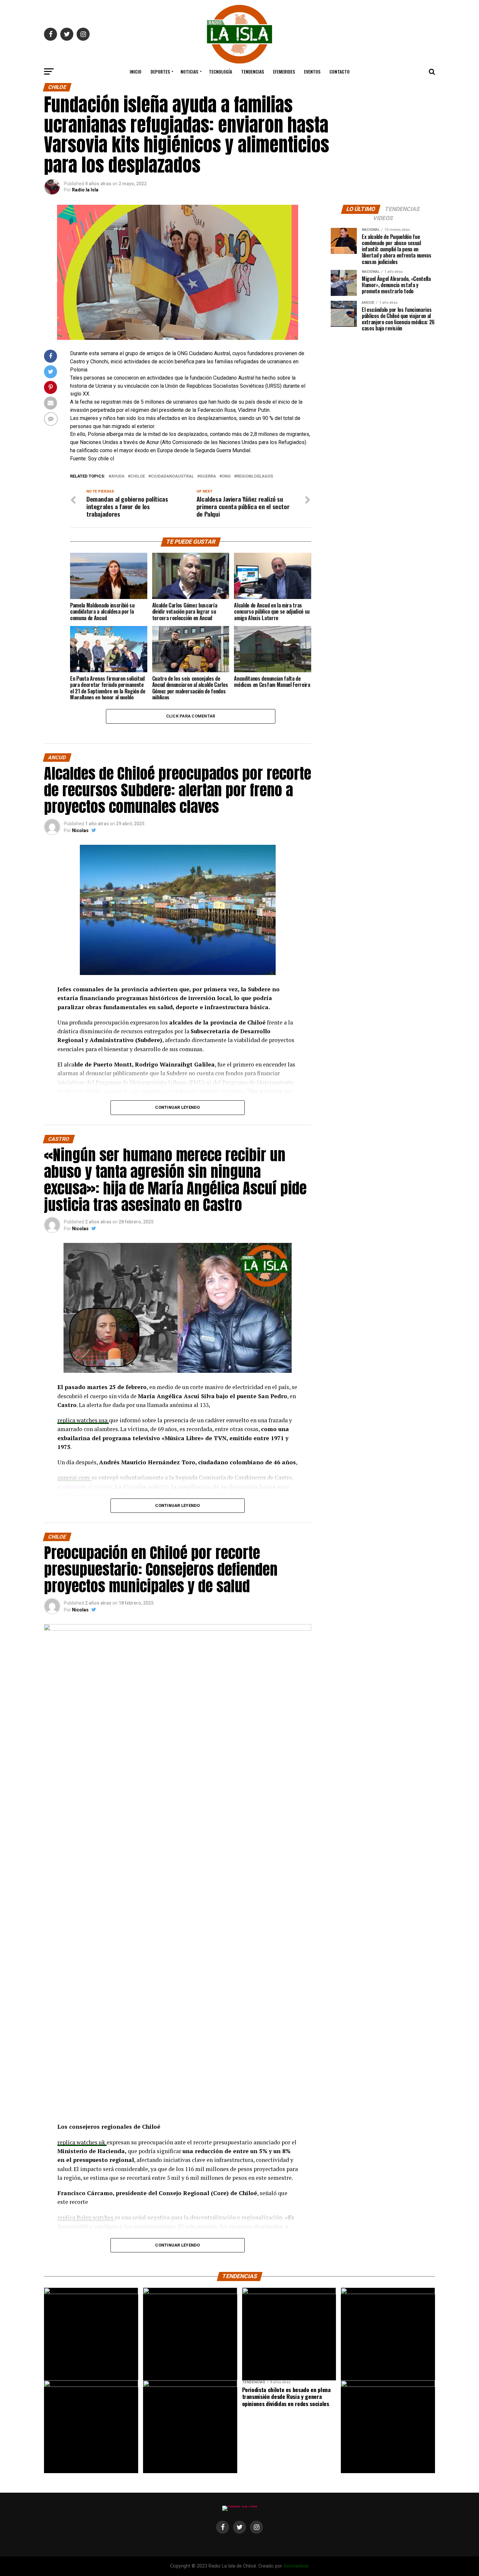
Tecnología (220, 71)
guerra (208, 476)
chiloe (138, 476)
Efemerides (284, 71)
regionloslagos (255, 476)
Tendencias (253, 71)
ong (226, 476)
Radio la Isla (85, 190)
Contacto (340, 71)
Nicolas (80, 830)
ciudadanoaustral (172, 476)
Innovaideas (296, 2566)
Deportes (160, 71)
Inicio (136, 71)
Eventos (312, 71)
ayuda (118, 476)
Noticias (189, 71)
